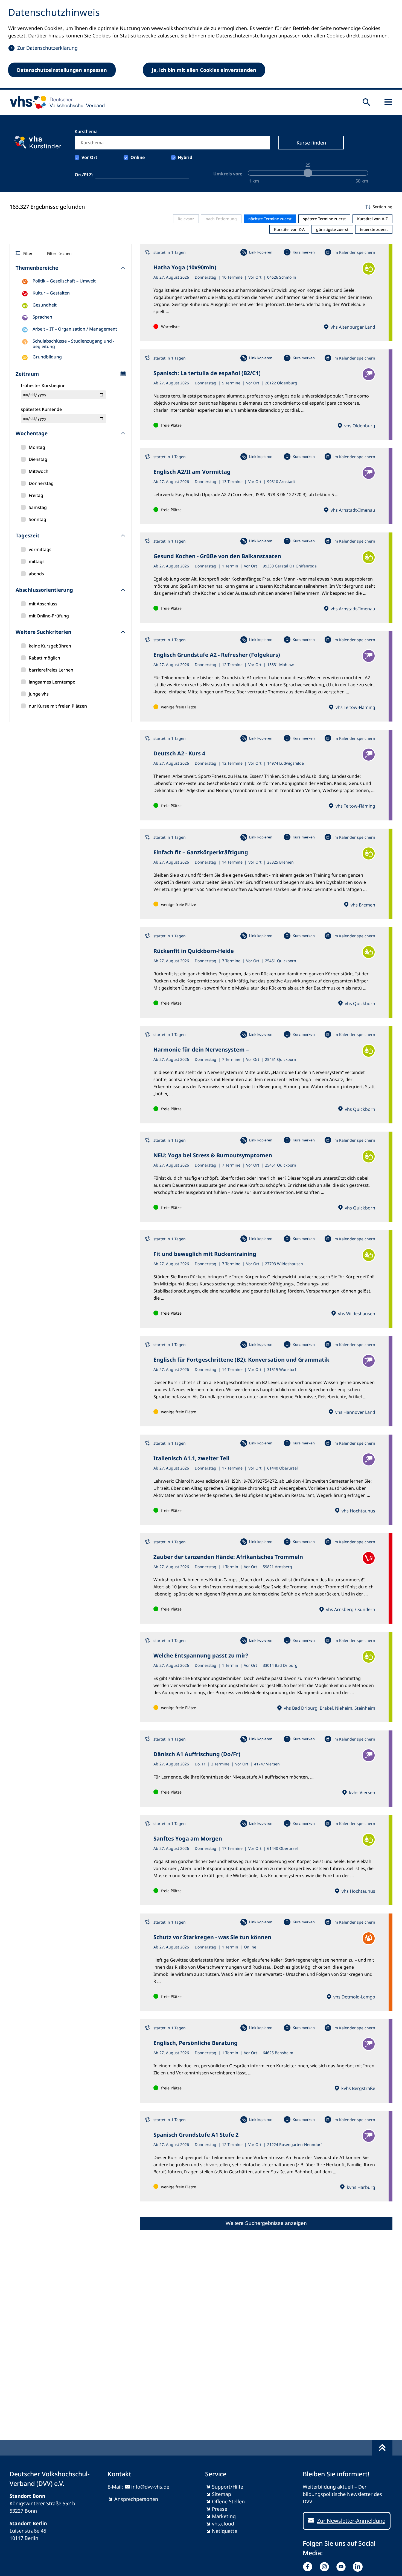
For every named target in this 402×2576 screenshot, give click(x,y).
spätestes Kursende (41, 409)
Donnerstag (41, 483)
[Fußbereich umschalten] (382, 2448)
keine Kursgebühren (50, 646)
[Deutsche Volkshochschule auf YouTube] (342, 2567)
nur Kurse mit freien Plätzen (58, 706)
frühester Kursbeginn (43, 385)
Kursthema (86, 131)
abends (36, 574)
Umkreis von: (228, 174)
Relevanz (186, 219)
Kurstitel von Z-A (289, 229)
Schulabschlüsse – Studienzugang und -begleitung (73, 344)
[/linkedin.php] (359, 2567)
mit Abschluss (43, 604)
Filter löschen (59, 253)
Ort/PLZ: (84, 175)
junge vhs (39, 694)
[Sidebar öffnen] (388, 102)
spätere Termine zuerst (324, 219)
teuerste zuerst (374, 229)
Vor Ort (89, 157)
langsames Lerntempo (52, 682)
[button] (266, 207)
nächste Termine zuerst (270, 219)
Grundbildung (47, 357)
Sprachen (42, 317)
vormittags (40, 549)
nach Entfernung (221, 219)
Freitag (36, 495)
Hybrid (185, 157)
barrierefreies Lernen (51, 670)
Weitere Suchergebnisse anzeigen (266, 2223)
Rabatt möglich (44, 658)
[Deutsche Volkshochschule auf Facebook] (309, 2567)
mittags (37, 561)
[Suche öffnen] (366, 102)
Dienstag (38, 459)
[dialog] (201, 45)
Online (138, 157)
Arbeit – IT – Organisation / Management (75, 329)
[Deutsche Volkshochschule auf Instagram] (326, 2567)
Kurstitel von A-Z (372, 219)
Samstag (38, 507)
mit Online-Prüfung (49, 616)
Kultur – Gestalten (51, 293)
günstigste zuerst (332, 229)
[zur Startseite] (55, 102)
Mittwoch (39, 471)
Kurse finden (311, 143)
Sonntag (37, 519)
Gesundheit (45, 305)
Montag (37, 447)
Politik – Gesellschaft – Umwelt (64, 281)
